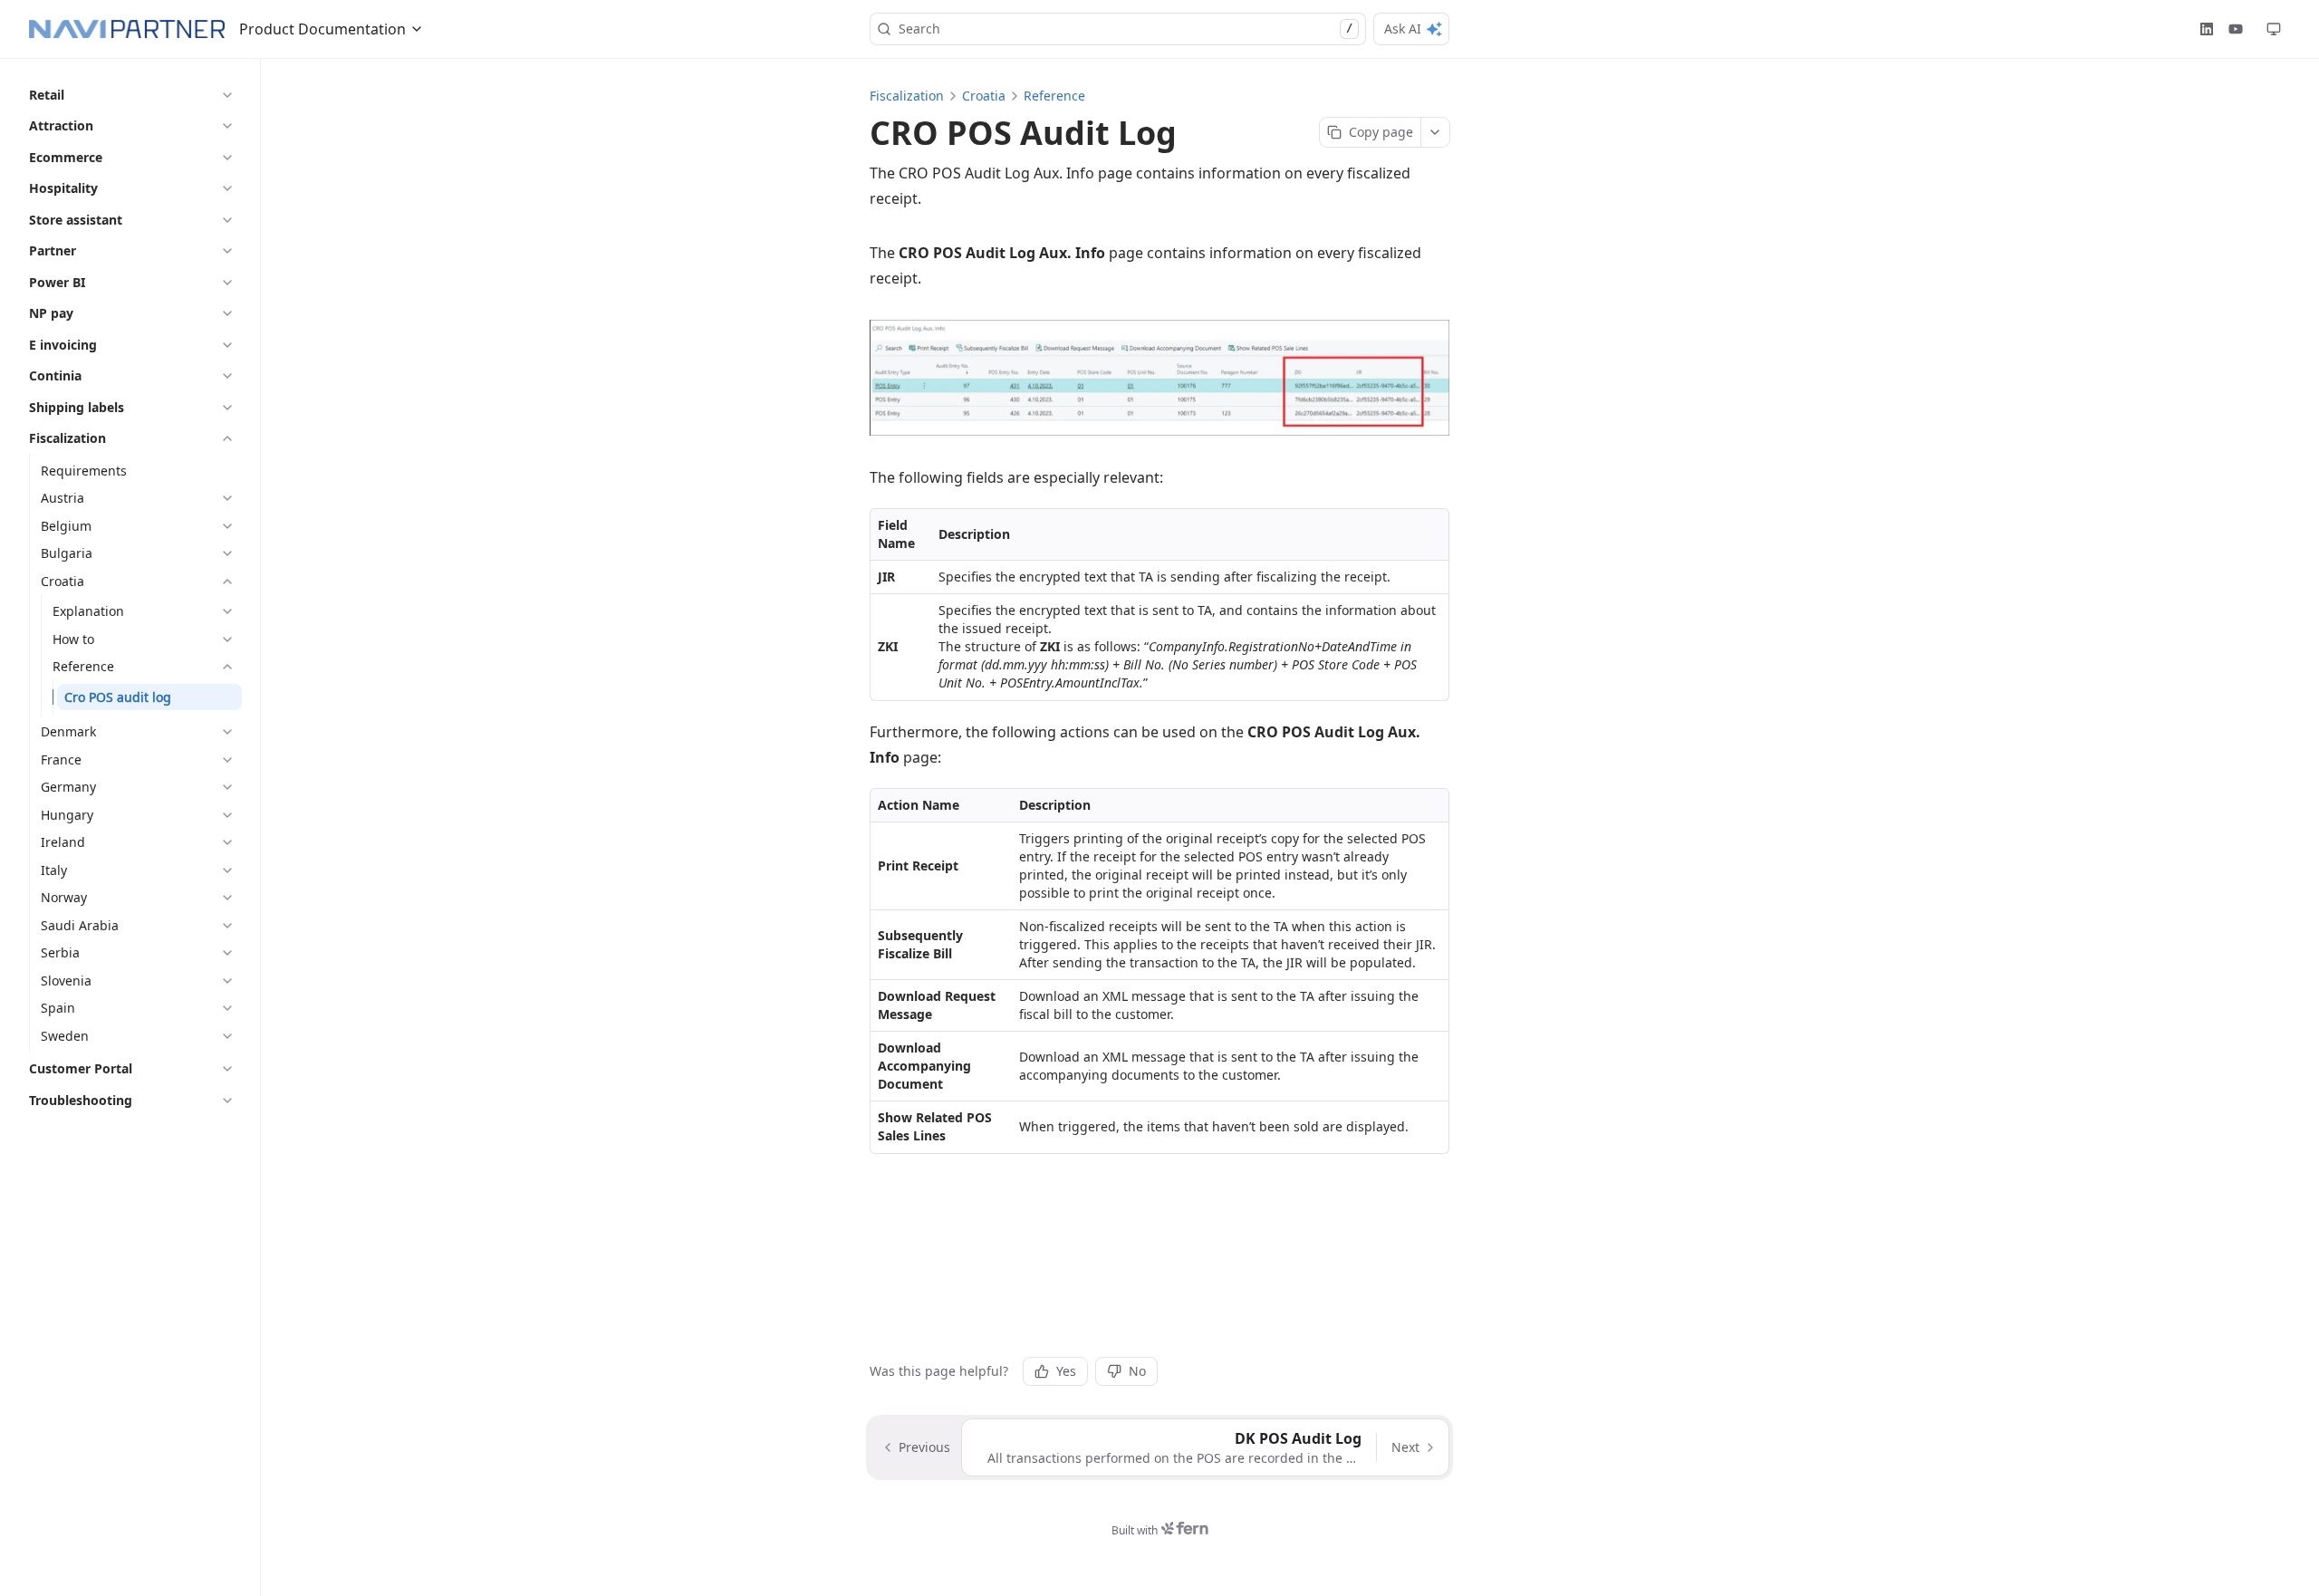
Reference (1054, 96)
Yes (1066, 1371)
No (1137, 1371)
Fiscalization (907, 96)
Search (1126, 29)
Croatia (984, 96)
